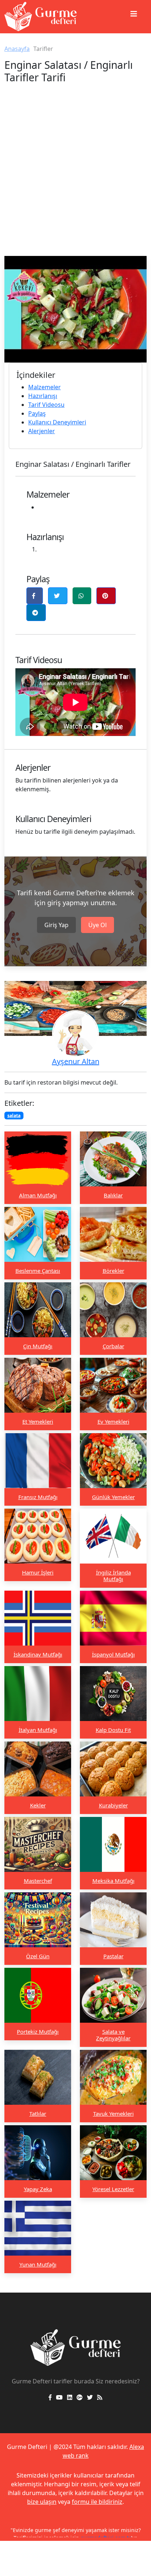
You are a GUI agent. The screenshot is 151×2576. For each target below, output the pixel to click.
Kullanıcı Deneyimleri (57, 422)
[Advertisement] (75, 177)
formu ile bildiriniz (97, 2502)
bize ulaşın (42, 2502)
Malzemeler (45, 387)
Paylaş (37, 413)
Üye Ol (97, 925)
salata (14, 1116)
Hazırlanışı (43, 396)
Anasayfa (17, 49)
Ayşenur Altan (76, 1061)
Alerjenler (42, 431)
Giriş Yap (56, 925)
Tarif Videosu (46, 405)
